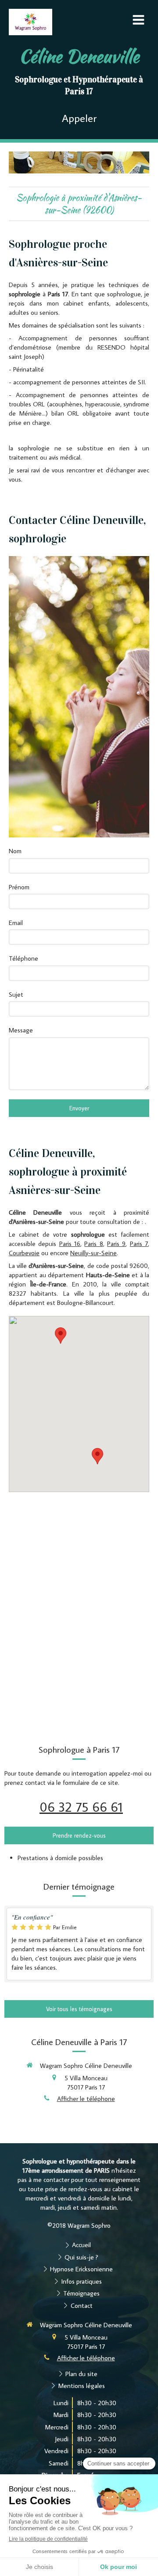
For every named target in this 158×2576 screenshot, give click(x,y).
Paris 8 (93, 1244)
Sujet (16, 994)
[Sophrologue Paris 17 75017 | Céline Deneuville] (31, 22)
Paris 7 (139, 1244)
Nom (15, 851)
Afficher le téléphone (86, 2099)
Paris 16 (70, 1244)
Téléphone (23, 958)
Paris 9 (116, 1244)
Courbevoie (24, 1253)
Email (16, 923)
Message (21, 1030)
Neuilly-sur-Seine (93, 1253)
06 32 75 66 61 (81, 1807)
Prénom (19, 887)
